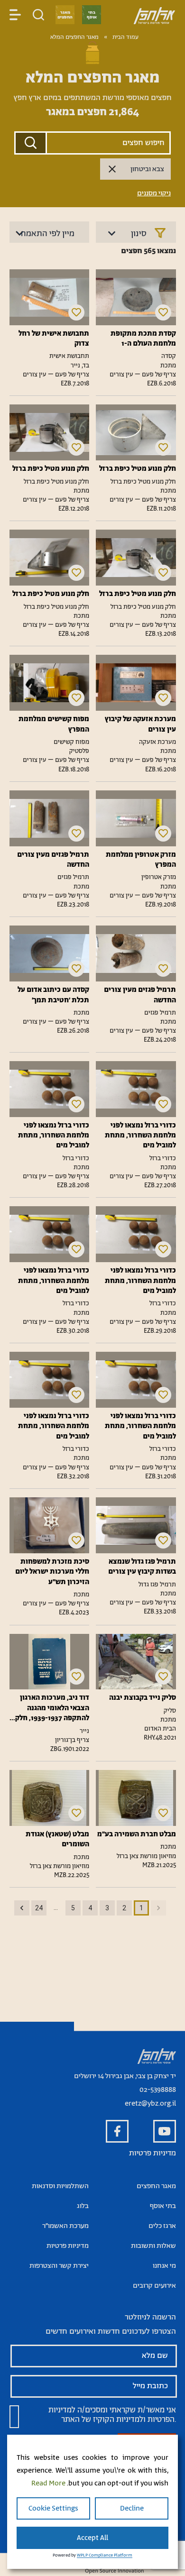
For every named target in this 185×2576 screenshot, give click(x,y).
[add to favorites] (163, 312)
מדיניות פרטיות (153, 2153)
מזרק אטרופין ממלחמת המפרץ (141, 860)
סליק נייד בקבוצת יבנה (142, 1698)
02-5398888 (158, 2090)
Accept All (92, 2538)
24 (39, 1908)
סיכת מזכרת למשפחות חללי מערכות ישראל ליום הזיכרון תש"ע (52, 1572)
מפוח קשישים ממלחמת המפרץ (54, 724)
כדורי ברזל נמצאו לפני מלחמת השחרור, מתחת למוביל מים (140, 1136)
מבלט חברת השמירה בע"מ (136, 1834)
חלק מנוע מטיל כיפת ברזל (137, 469)
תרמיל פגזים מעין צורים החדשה (53, 860)
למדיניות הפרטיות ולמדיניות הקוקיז (111, 2415)
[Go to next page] (22, 1908)
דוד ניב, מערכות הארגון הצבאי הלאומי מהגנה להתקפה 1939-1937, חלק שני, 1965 (52, 1708)
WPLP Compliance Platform (105, 2555)
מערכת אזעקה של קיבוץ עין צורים (140, 724)
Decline (132, 2508)
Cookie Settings (53, 2508)
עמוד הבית (125, 37)
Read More (48, 2483)
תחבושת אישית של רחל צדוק (54, 339)
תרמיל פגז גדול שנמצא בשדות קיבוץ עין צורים (142, 1567)
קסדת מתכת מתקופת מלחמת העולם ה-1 (143, 339)
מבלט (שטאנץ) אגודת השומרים (57, 1839)
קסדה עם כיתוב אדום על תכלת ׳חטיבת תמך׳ (53, 995)
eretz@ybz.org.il (150, 2104)
